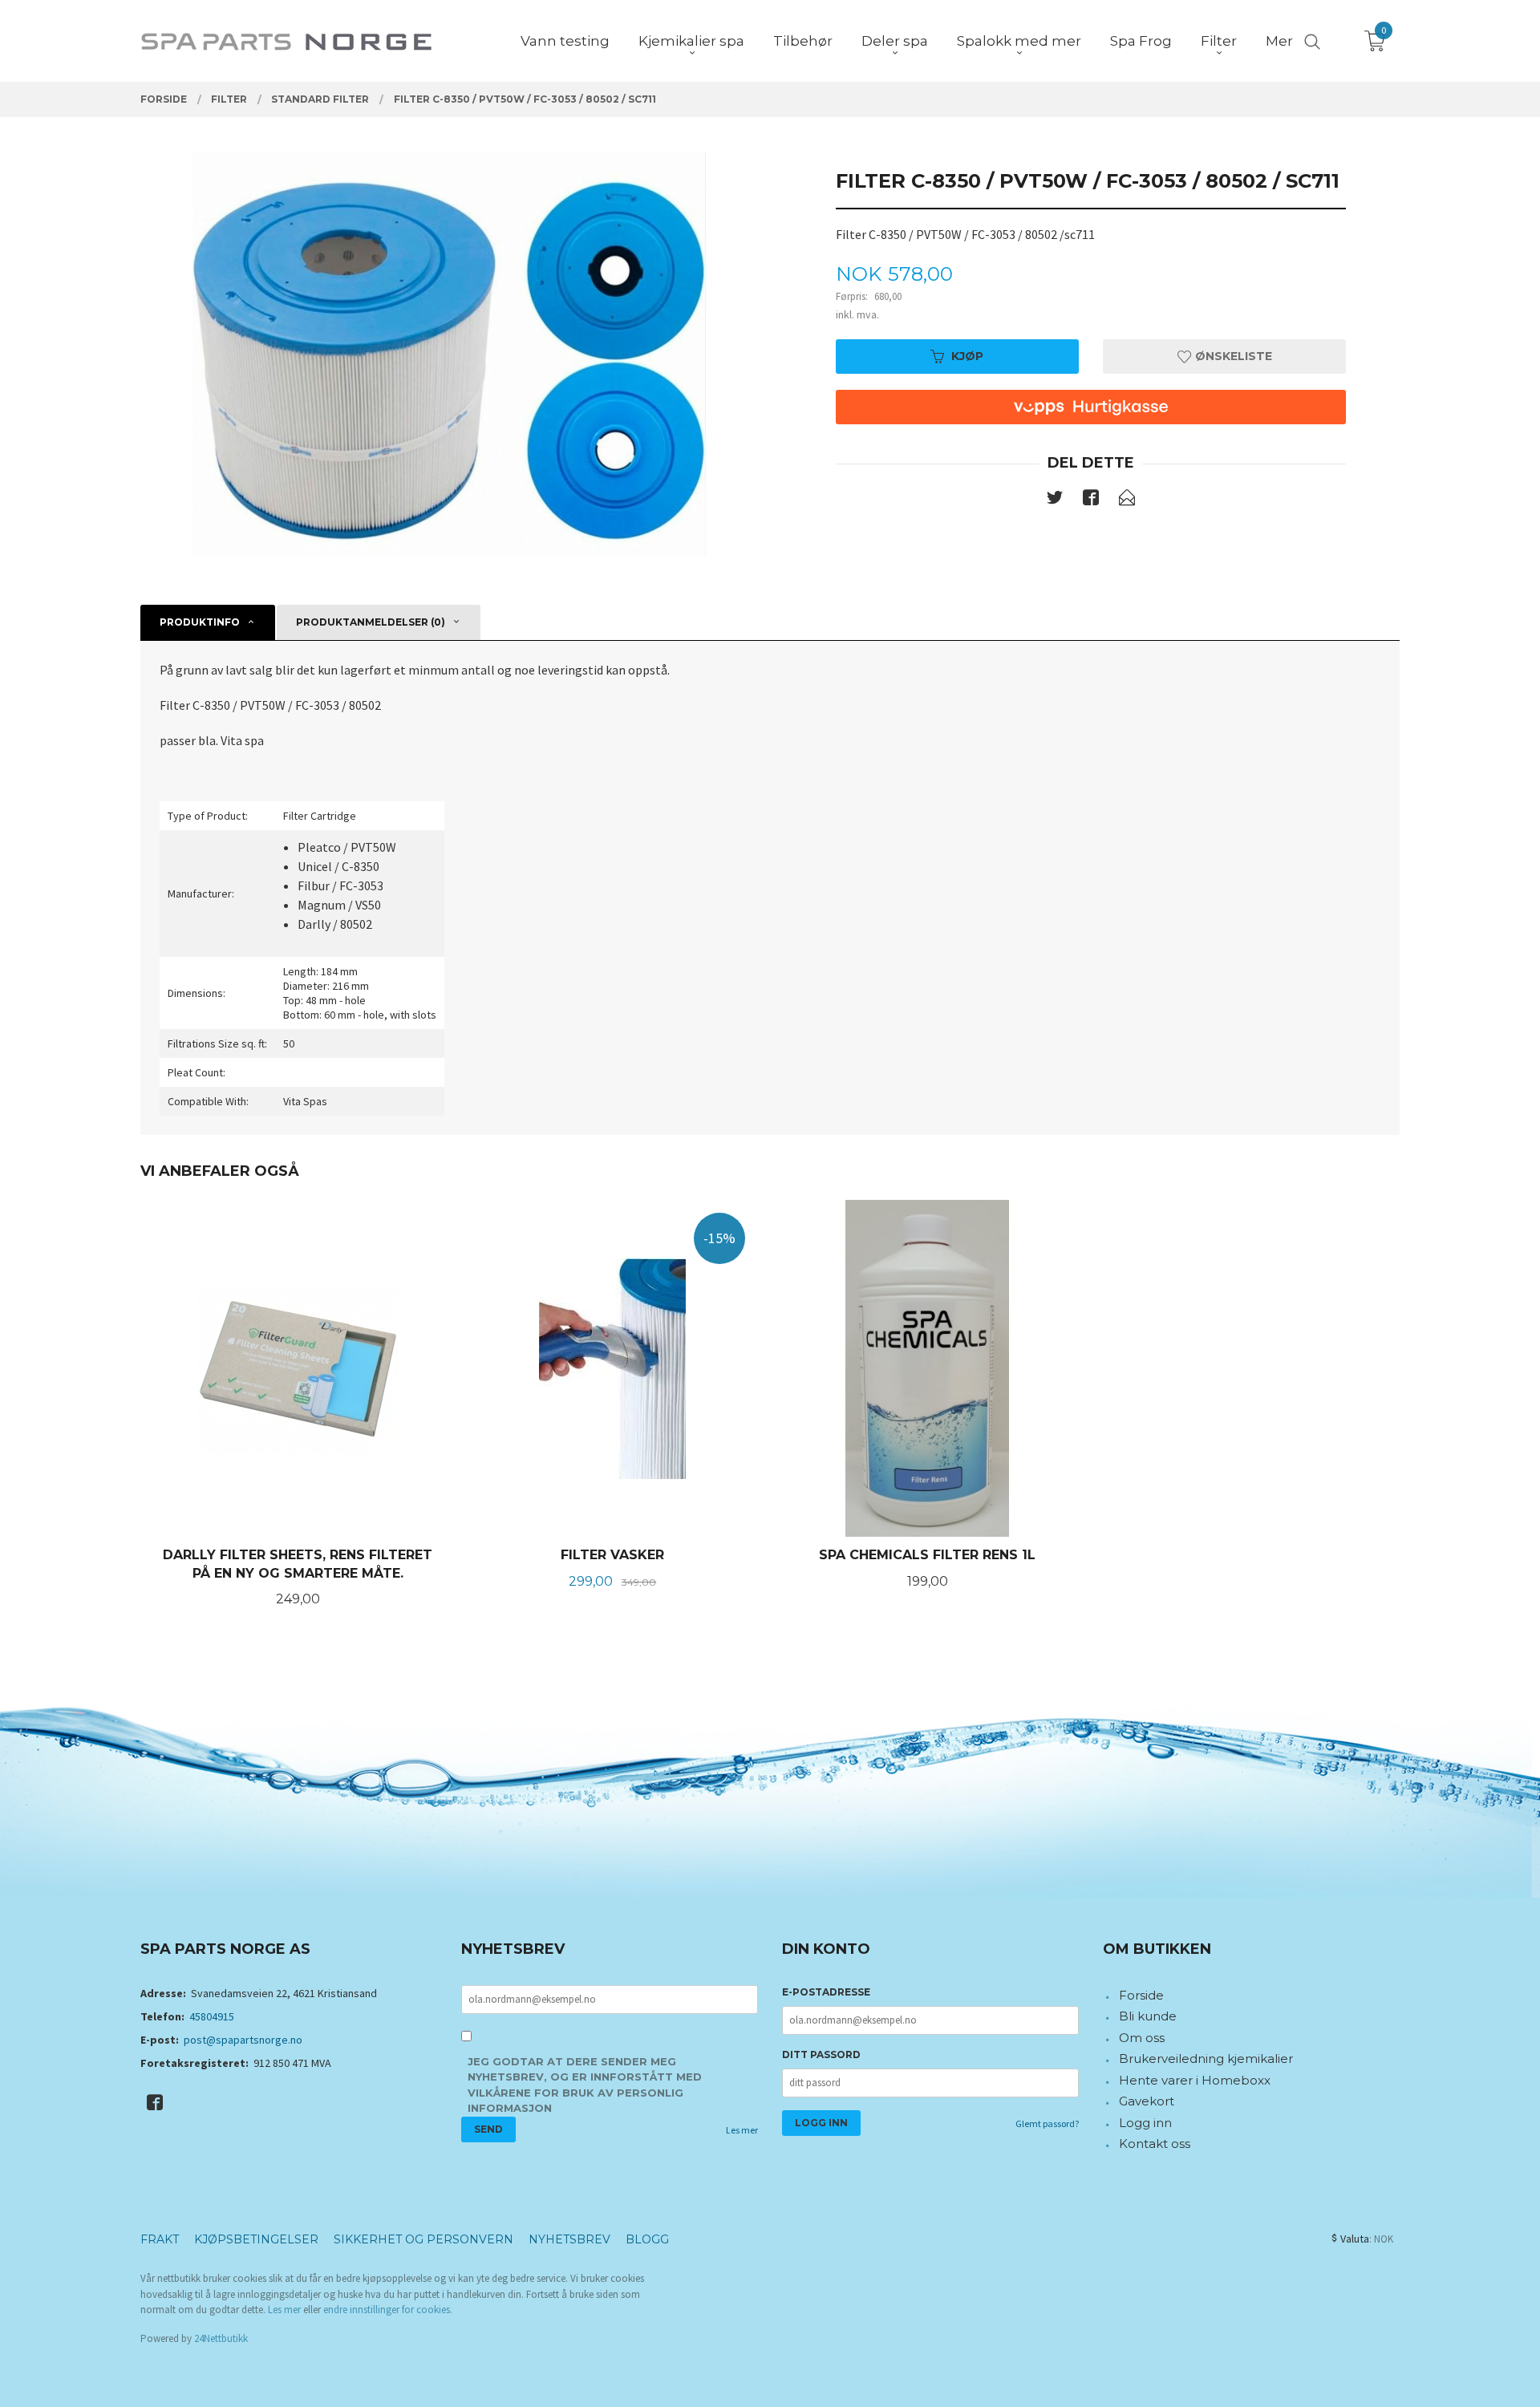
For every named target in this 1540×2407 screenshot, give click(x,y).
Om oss (1142, 2038)
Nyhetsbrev (569, 2239)
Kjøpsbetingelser (256, 2239)
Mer (1279, 41)
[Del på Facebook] (1091, 500)
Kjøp (967, 356)
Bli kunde (1148, 2016)
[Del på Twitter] (1055, 500)
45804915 (212, 2016)
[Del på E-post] (1127, 500)
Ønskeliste (1232, 356)
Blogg (647, 2239)
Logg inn (1145, 2123)
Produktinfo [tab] (200, 622)
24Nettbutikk (221, 2338)
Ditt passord (821, 2054)
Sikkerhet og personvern (423, 2239)
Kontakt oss (1155, 2144)
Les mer (742, 2130)
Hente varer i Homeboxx (1195, 2080)
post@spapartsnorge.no (243, 2040)
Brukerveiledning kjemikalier (1206, 2059)
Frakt (160, 2239)
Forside (1141, 1995)
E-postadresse (826, 1992)
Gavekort (1147, 2101)
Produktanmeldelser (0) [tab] (371, 622)
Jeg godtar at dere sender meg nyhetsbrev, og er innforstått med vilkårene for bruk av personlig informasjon (585, 2085)
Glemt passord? (1047, 2123)
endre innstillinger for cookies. (388, 2310)
